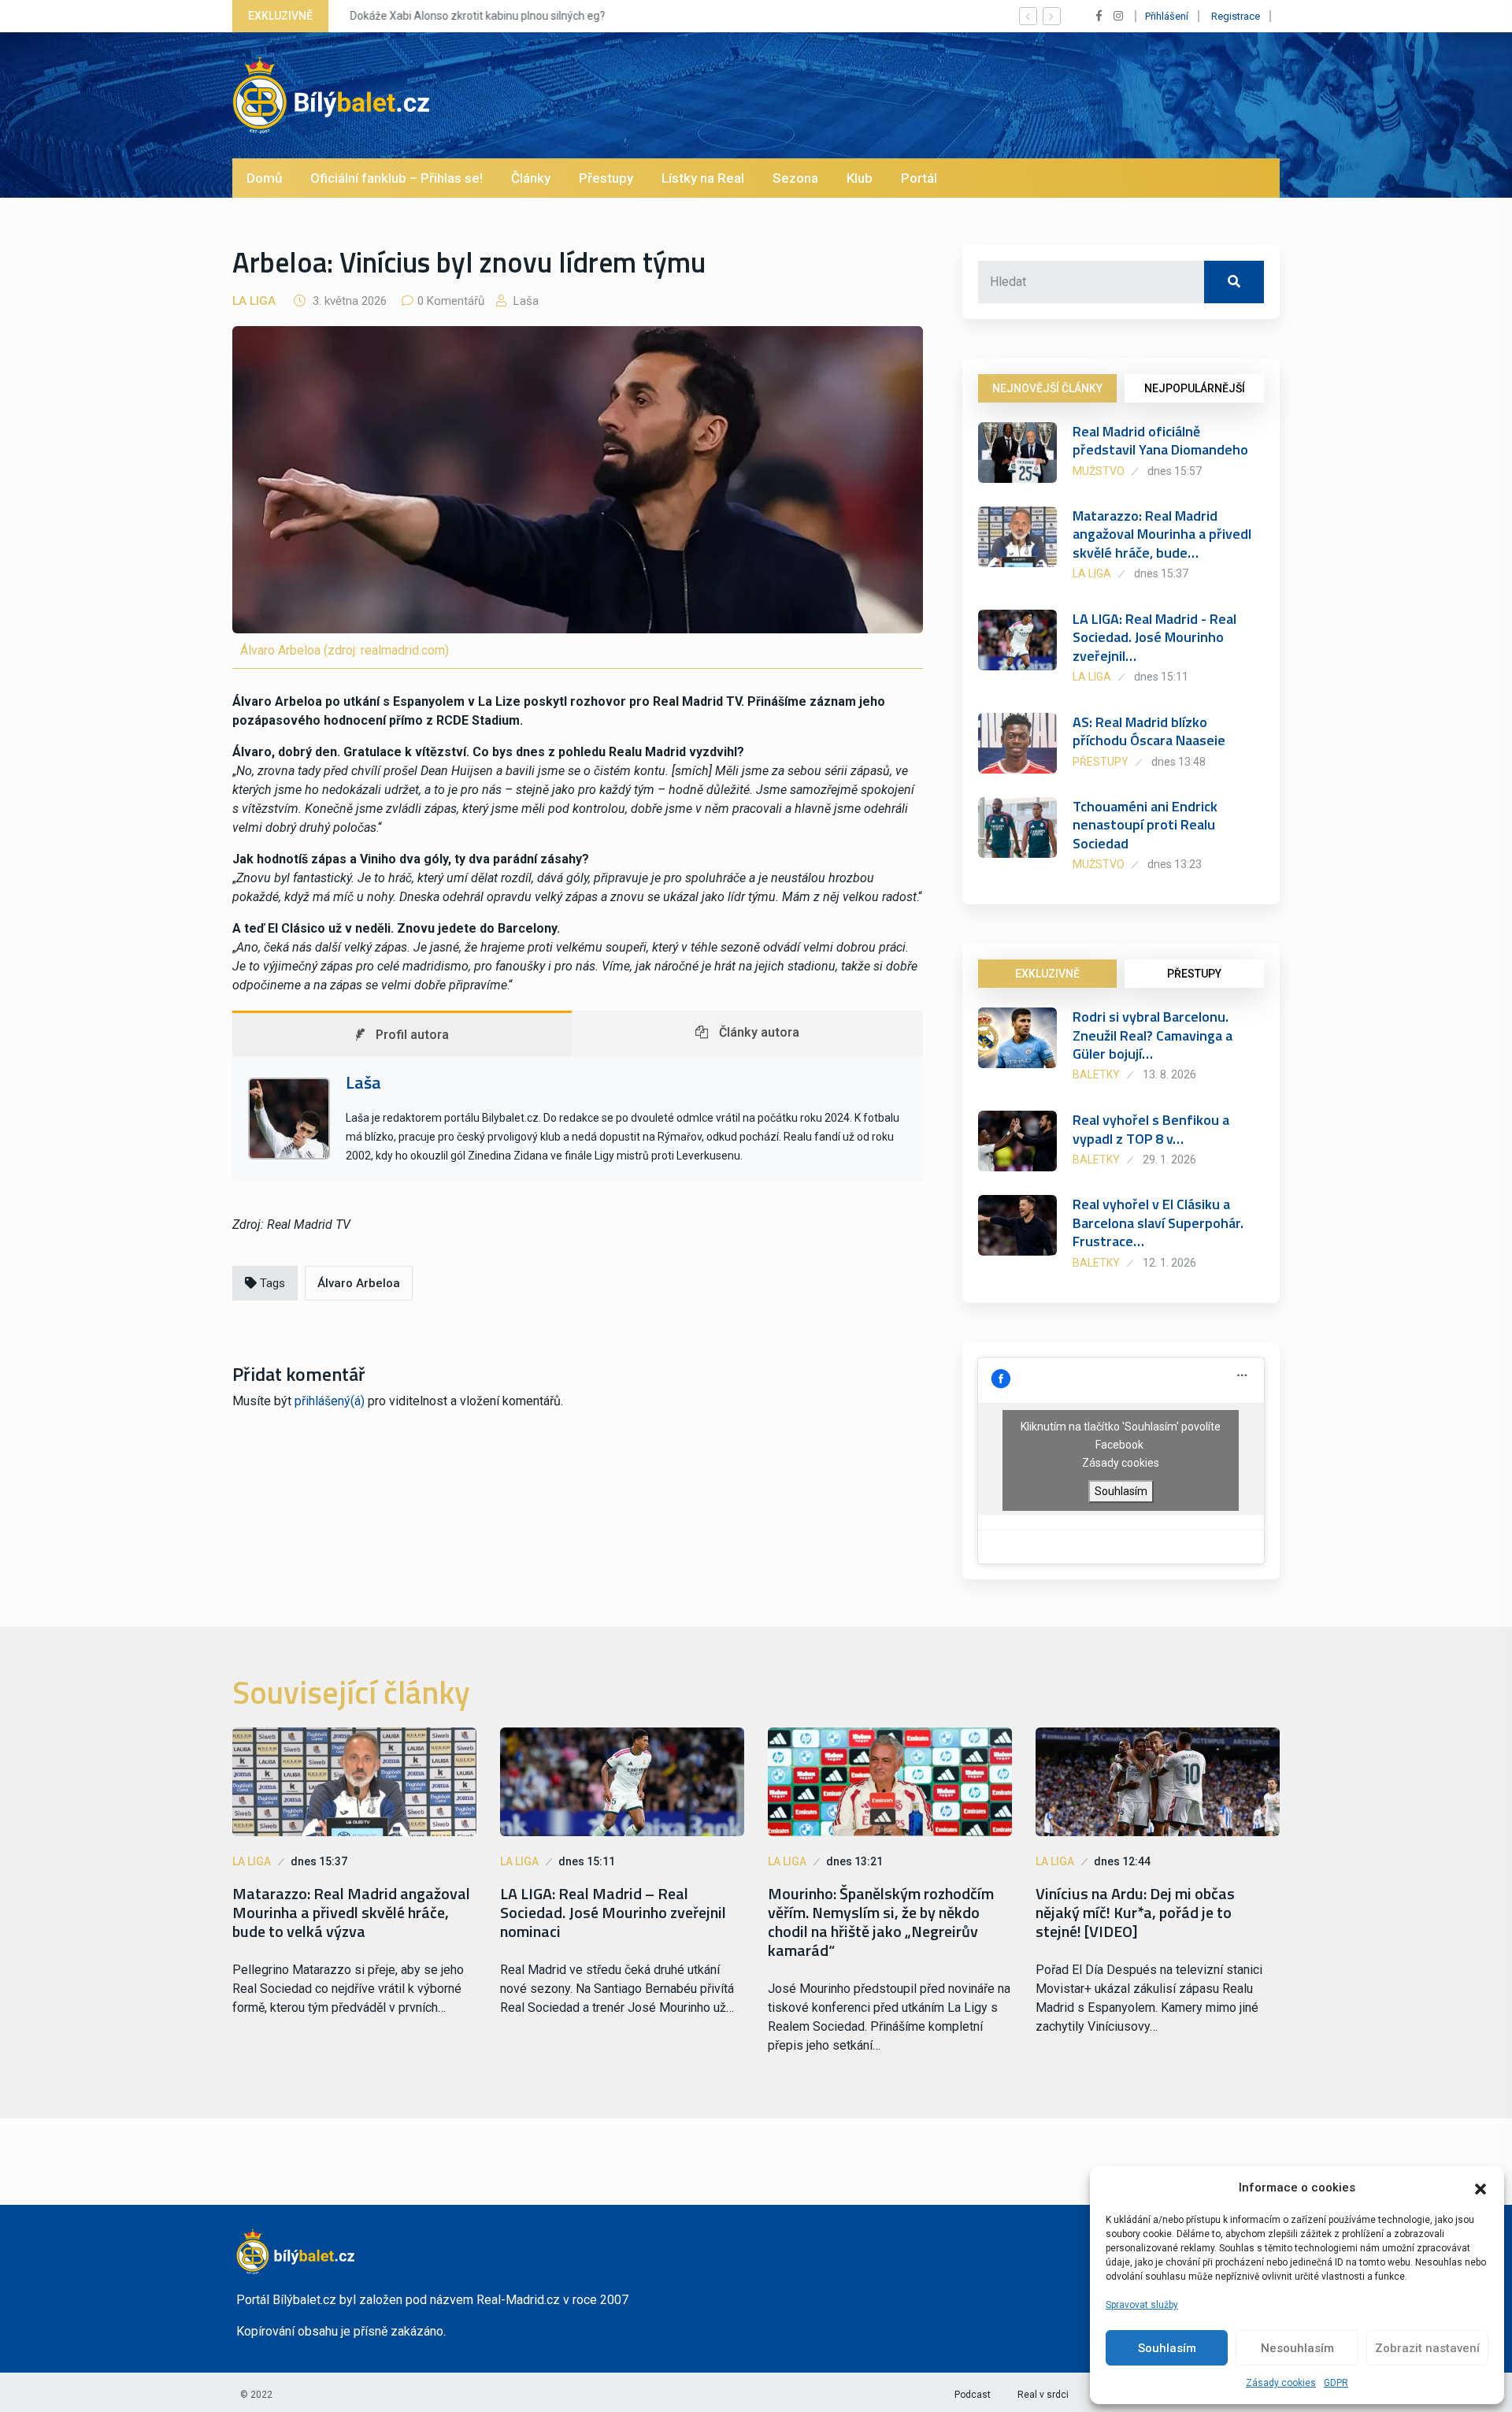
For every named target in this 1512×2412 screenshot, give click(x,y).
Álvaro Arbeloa (359, 1283)
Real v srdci (1043, 2395)
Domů (264, 178)
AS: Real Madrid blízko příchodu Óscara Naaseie (1149, 731)
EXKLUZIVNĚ (1047, 974)
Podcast (973, 2395)
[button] (1480, 2187)
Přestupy (606, 178)
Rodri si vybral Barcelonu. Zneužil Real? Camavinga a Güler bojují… (1153, 1035)
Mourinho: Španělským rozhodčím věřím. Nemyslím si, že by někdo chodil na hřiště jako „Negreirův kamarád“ (881, 1922)
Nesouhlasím (1297, 2348)
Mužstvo (1099, 471)
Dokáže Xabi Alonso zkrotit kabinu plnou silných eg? (473, 16)
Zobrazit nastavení (1427, 2348)
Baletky (1096, 1074)
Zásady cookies (1281, 2383)
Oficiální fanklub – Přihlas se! (397, 178)
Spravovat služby (1142, 2305)
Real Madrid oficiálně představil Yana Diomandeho (1160, 440)
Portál (919, 178)
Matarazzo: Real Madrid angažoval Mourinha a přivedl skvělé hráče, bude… (1162, 534)
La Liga (254, 301)
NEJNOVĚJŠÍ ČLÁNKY (1047, 388)
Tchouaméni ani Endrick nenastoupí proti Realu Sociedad (1145, 825)
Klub (860, 178)
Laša (524, 301)
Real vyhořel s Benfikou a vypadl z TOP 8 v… (1151, 1129)
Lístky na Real (703, 178)
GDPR (1336, 2383)
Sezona (795, 178)
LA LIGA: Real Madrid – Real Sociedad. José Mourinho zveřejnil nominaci (613, 1913)
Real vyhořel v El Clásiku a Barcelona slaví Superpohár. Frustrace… (1158, 1223)
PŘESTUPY (1194, 974)
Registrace (1236, 16)
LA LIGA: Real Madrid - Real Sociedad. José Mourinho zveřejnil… (1154, 637)
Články (531, 178)
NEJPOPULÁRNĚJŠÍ (1195, 388)
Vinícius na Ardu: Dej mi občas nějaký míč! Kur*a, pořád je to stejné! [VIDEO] (1135, 1913)
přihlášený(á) (330, 1401)
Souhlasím (1167, 2348)
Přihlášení (1167, 16)
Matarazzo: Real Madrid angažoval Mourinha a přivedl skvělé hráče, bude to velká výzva (351, 1913)
